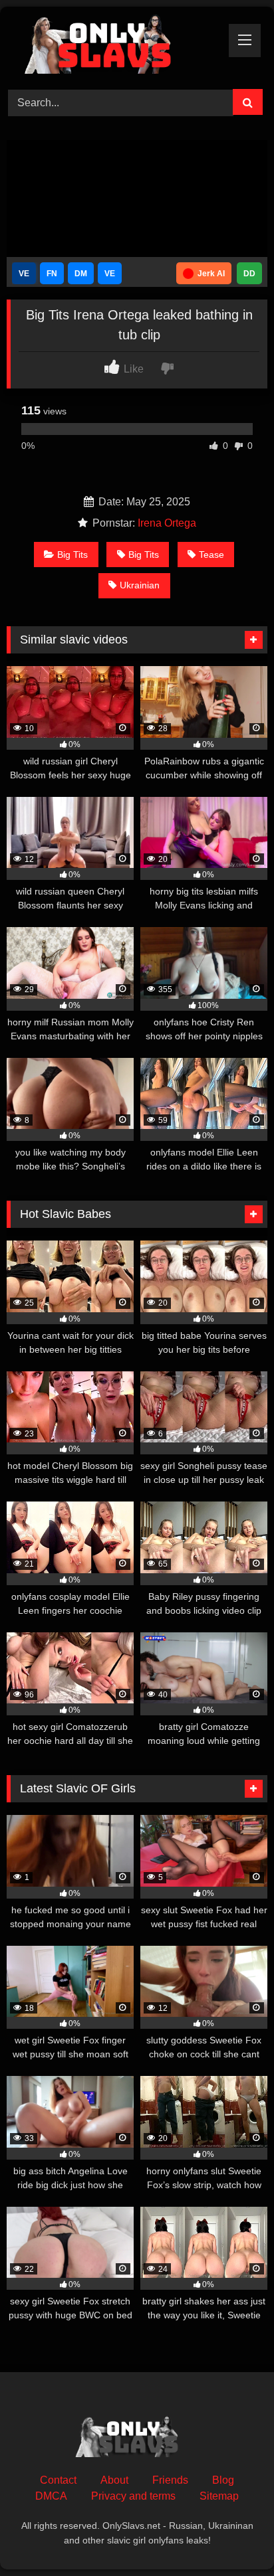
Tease (211, 555)
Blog (223, 2480)
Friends (170, 2480)
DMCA (51, 2496)
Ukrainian (140, 585)
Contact (58, 2480)
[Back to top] (233, 2536)
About (114, 2480)
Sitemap (219, 2496)
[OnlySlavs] (112, 46)
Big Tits (72, 555)
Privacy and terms (133, 2496)
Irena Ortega (167, 523)
